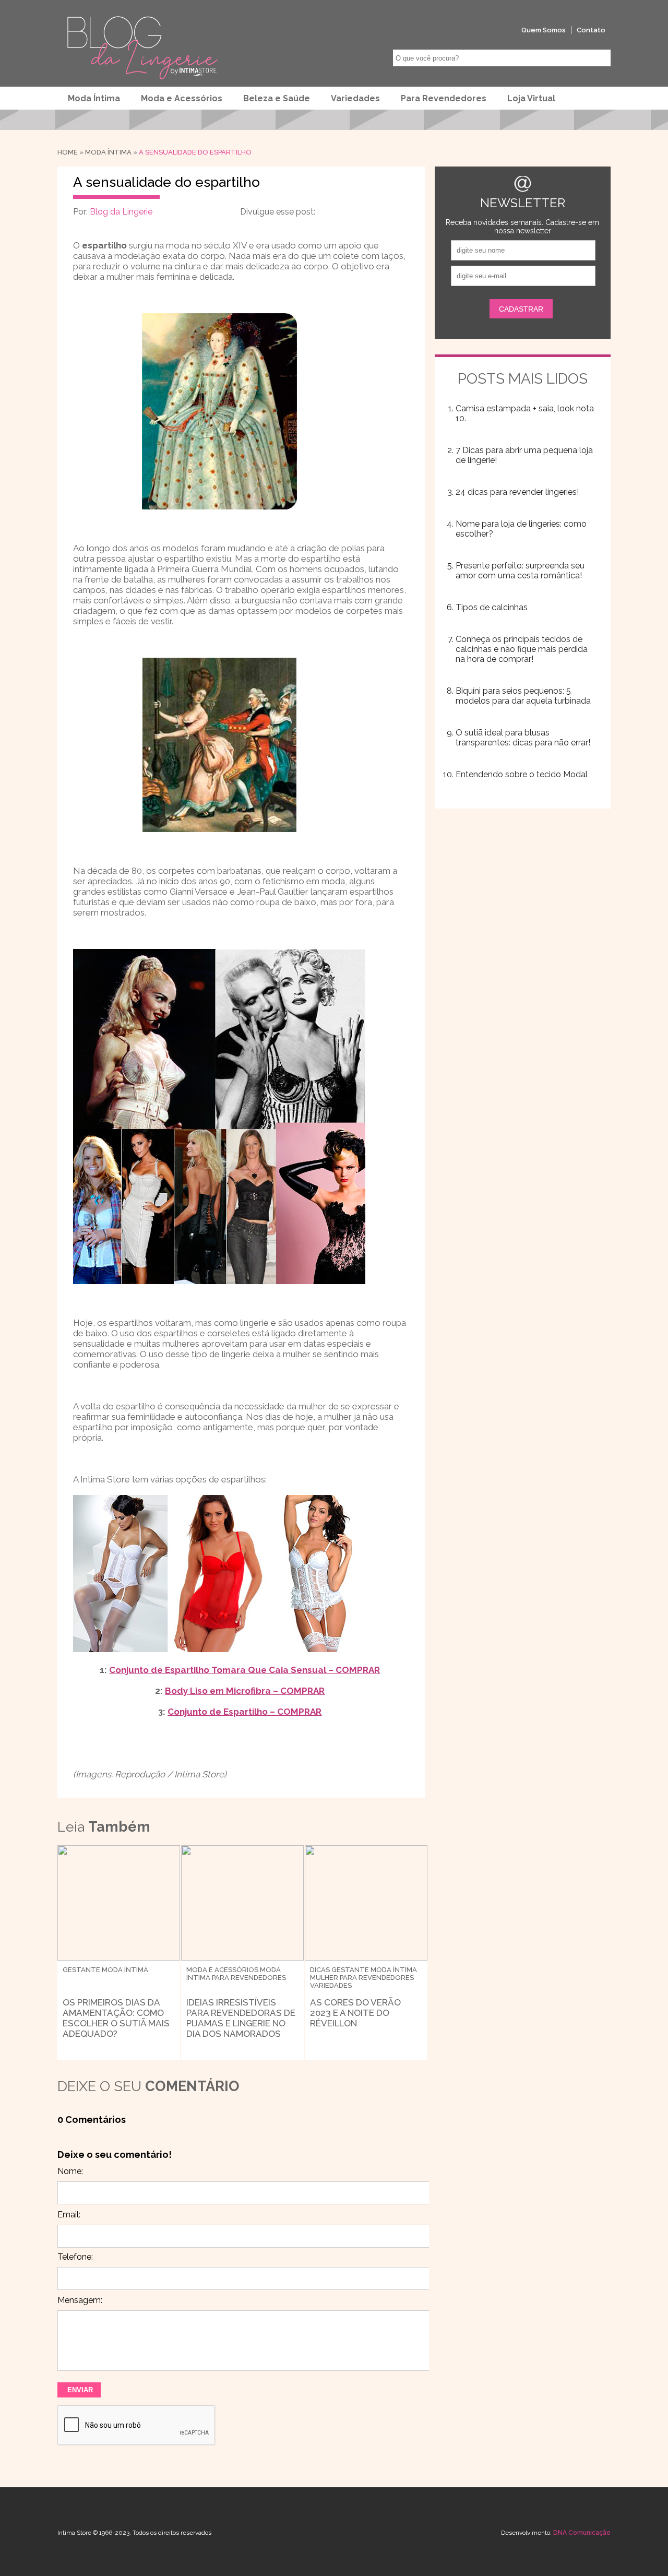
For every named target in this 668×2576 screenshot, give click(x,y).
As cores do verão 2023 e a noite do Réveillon (355, 2013)
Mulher (324, 1978)
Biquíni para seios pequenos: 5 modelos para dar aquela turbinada (523, 696)
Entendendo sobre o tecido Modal (522, 774)
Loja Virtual (531, 98)
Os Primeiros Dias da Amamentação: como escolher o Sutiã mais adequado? (116, 2018)
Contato (591, 30)
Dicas (320, 1970)
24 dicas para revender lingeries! (517, 492)
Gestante (81, 1970)
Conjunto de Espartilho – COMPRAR (244, 1712)
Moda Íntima (94, 98)
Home (68, 152)
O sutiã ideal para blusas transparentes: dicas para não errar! (523, 738)
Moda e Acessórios (182, 98)
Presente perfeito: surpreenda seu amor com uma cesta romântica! (520, 571)
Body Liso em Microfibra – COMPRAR (245, 1691)
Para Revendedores (444, 98)
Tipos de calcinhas (492, 607)
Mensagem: (80, 2300)
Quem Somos (544, 30)
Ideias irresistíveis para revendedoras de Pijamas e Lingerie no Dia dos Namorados (241, 2018)
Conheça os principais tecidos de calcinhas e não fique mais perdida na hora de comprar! (522, 649)
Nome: (70, 2171)
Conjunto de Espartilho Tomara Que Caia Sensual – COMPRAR (244, 1670)
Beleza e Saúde (277, 98)
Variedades (355, 98)
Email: (69, 2215)
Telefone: (75, 2257)
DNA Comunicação (582, 2533)
